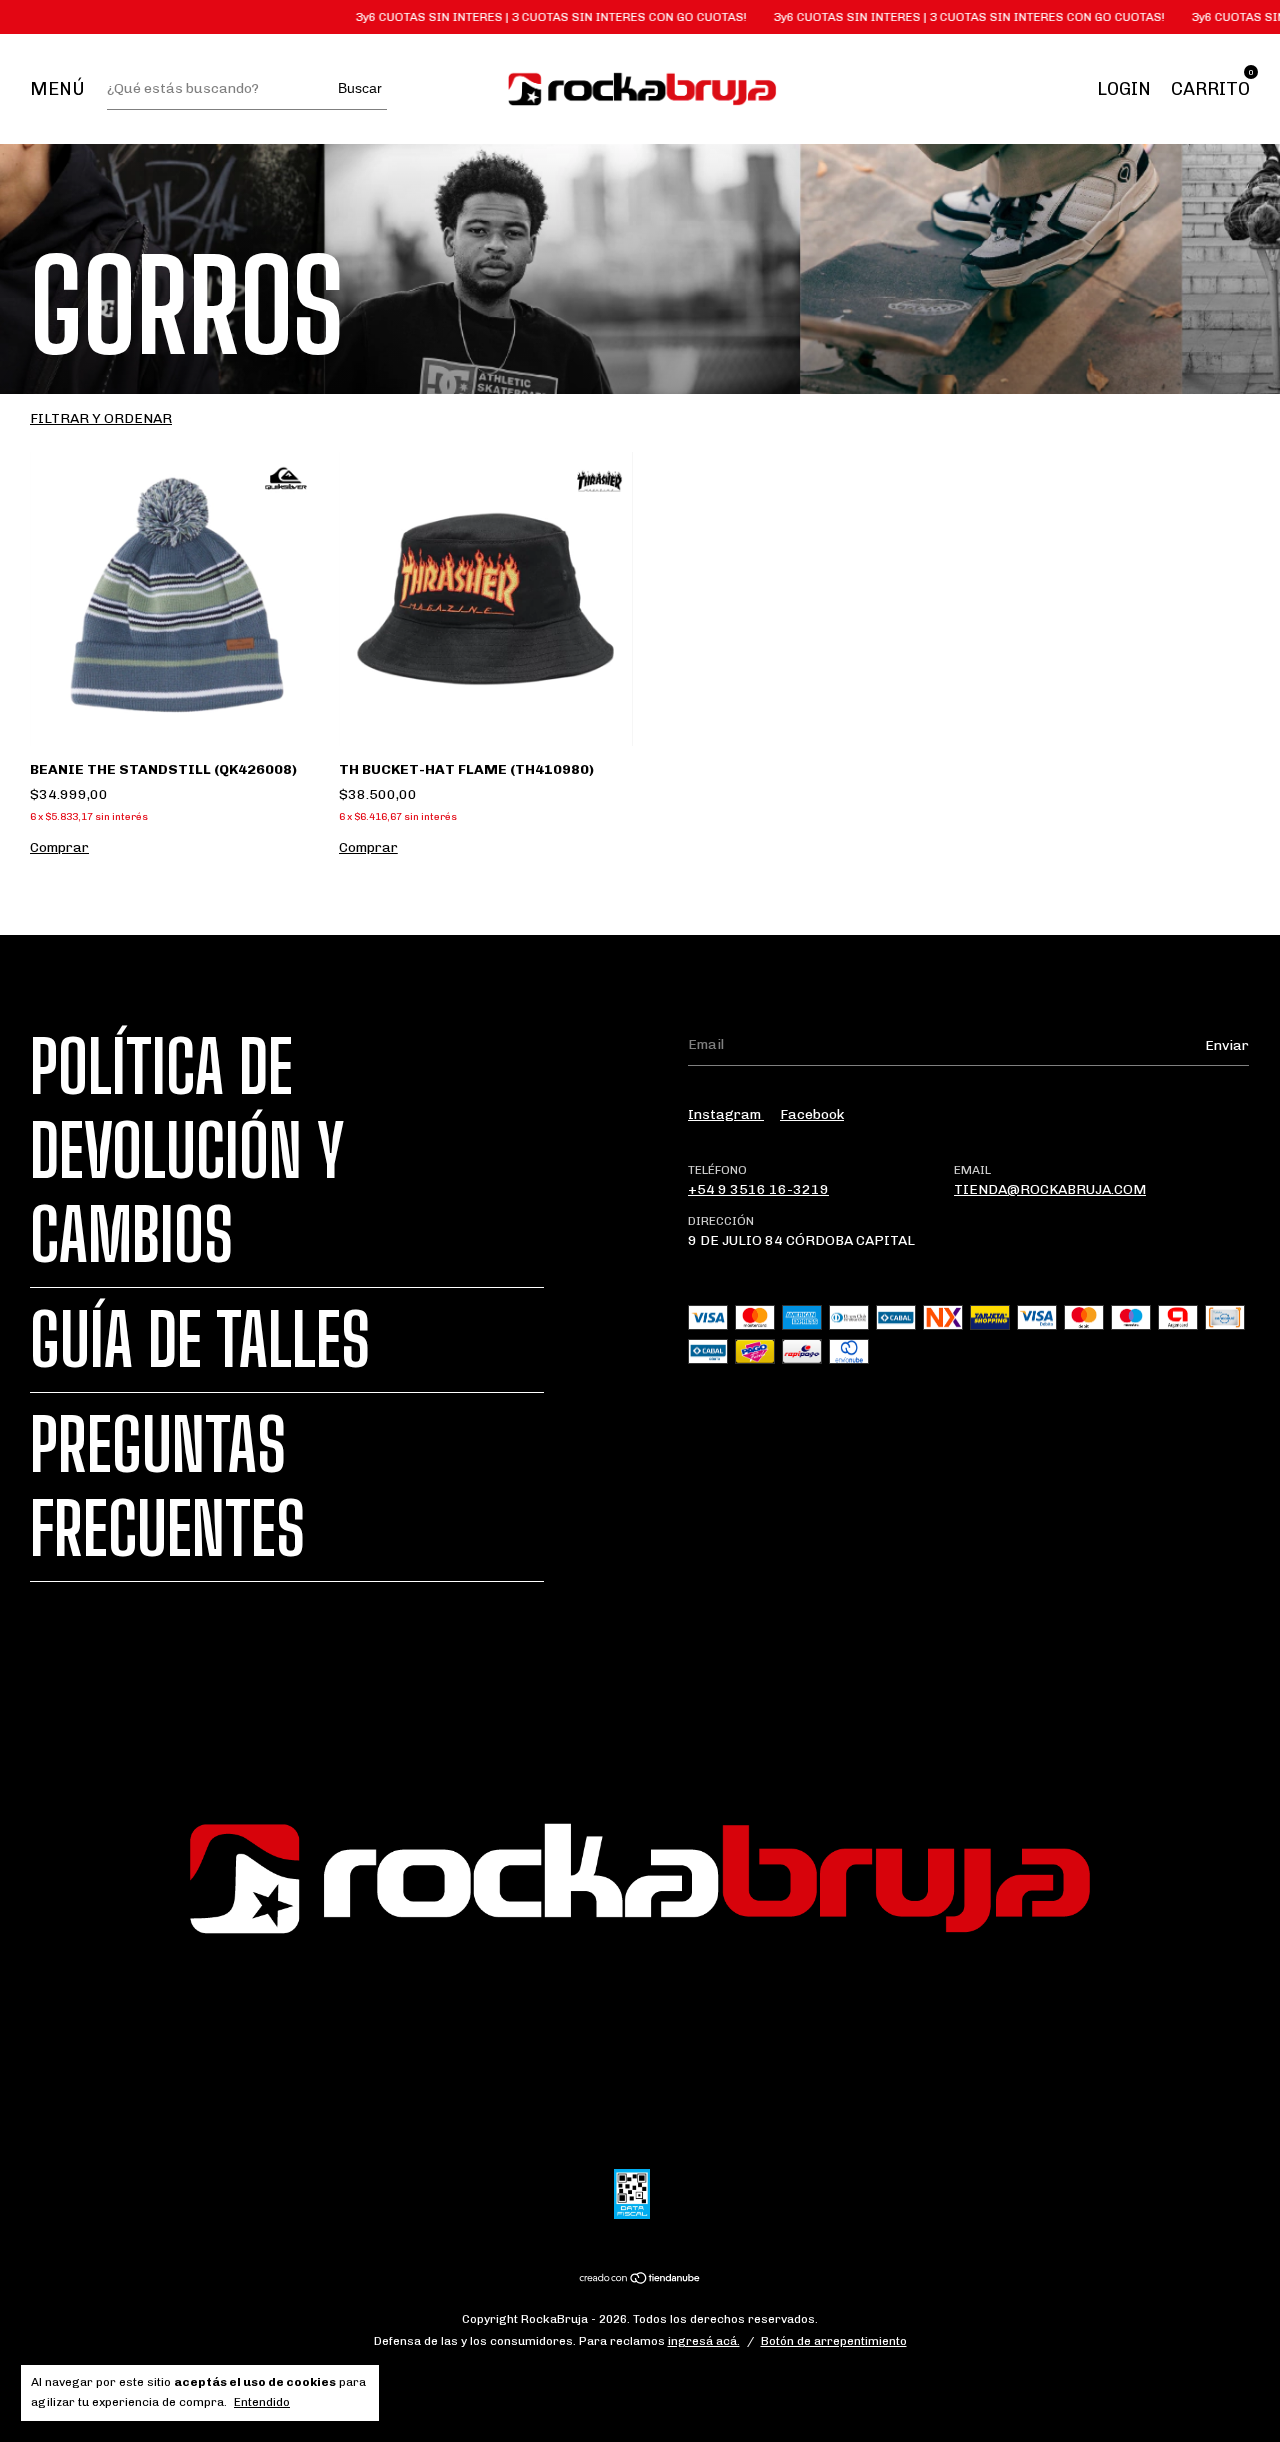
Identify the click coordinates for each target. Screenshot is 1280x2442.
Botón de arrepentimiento (834, 2341)
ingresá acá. (704, 2341)
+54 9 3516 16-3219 (758, 1189)
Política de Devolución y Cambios (187, 1151)
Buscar (360, 88)
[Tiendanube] (640, 2280)
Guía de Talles (200, 1340)
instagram (726, 1114)
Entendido (262, 2402)
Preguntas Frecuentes (167, 1487)
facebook (812, 1114)
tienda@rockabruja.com (1050, 1189)
